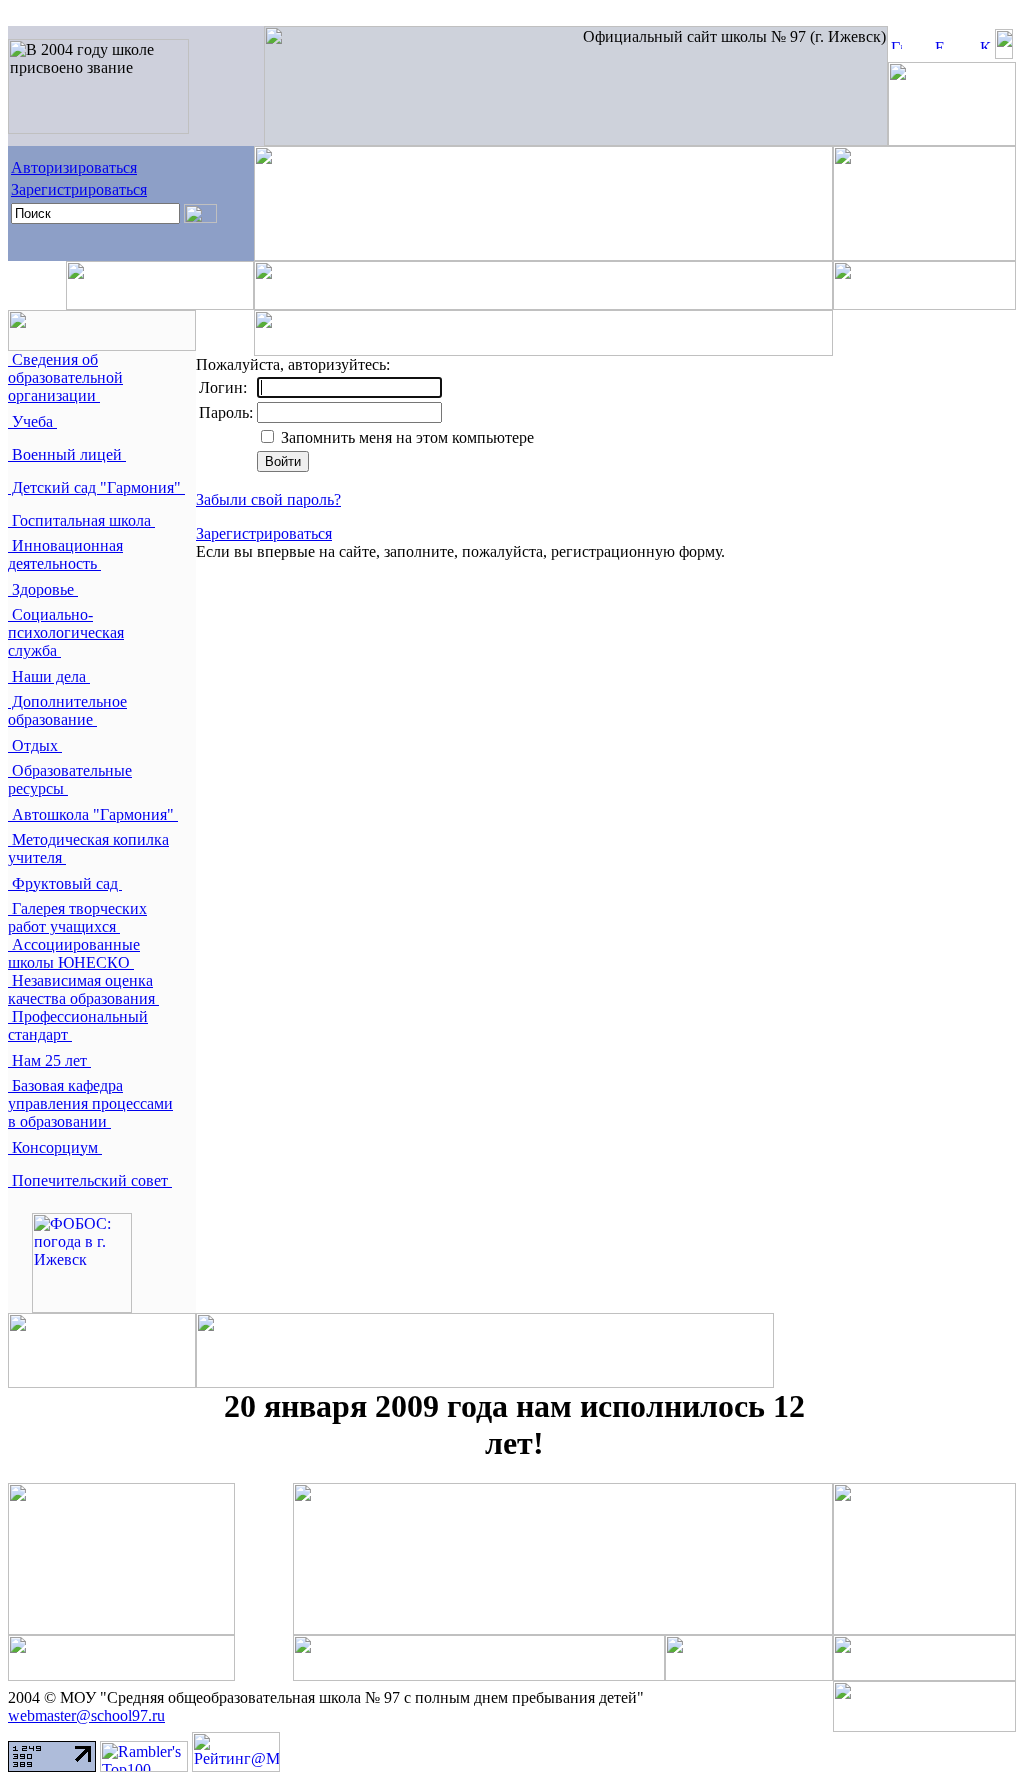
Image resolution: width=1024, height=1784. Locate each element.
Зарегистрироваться (79, 189)
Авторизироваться (74, 167)
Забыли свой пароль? (268, 499)
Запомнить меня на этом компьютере (405, 437)
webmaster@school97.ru (86, 1715)
